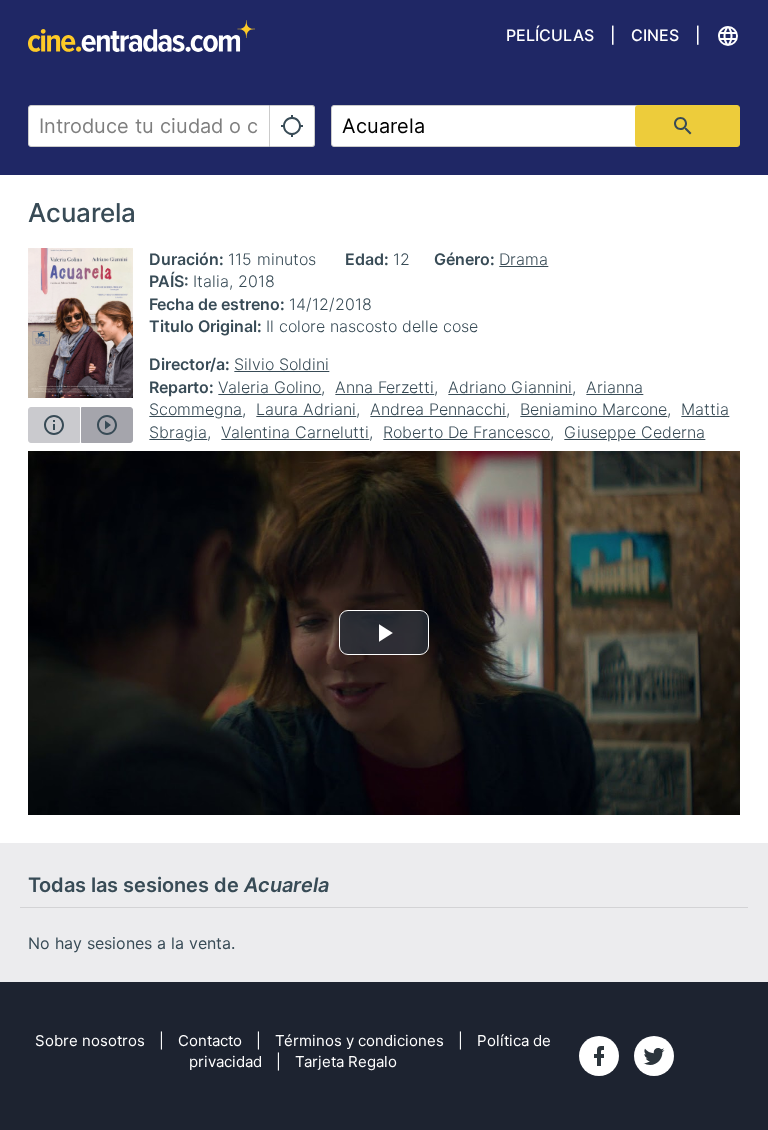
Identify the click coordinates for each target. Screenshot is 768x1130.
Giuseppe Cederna (634, 432)
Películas (550, 35)
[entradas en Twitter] (654, 1056)
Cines (655, 35)
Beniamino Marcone (593, 409)
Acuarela (82, 212)
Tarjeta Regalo (346, 1061)
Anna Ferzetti (384, 387)
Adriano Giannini (510, 387)
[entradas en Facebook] (599, 1056)
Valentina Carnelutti (295, 432)
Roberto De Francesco (466, 432)
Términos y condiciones (359, 1040)
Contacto (210, 1040)
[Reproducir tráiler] (107, 425)
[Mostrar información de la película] (54, 425)
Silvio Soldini (281, 364)
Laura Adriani (306, 409)
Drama (523, 259)
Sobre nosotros (90, 1040)
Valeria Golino (269, 387)
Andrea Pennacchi (438, 409)
